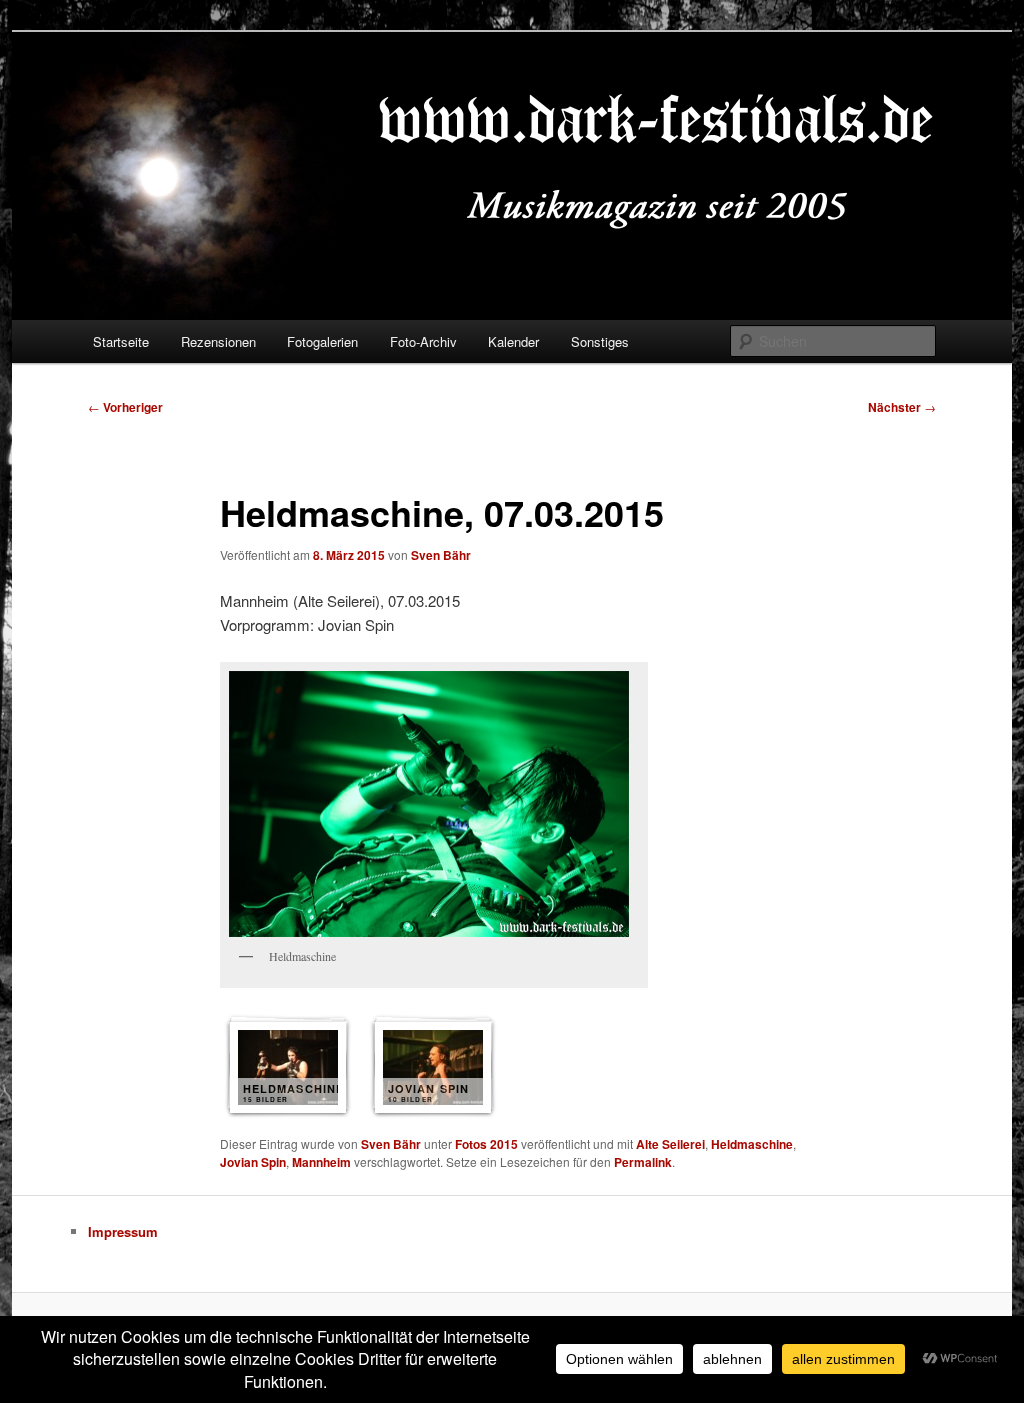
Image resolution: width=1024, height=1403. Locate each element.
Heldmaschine (752, 1144)
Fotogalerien (322, 341)
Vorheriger (125, 407)
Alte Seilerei (670, 1144)
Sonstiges (600, 341)
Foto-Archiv (423, 341)
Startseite (121, 341)
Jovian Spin (253, 1162)
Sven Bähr (441, 555)
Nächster (902, 407)
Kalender (513, 341)
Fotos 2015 (486, 1144)
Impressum (123, 1231)
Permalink (643, 1162)
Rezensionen (218, 341)
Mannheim (321, 1162)
